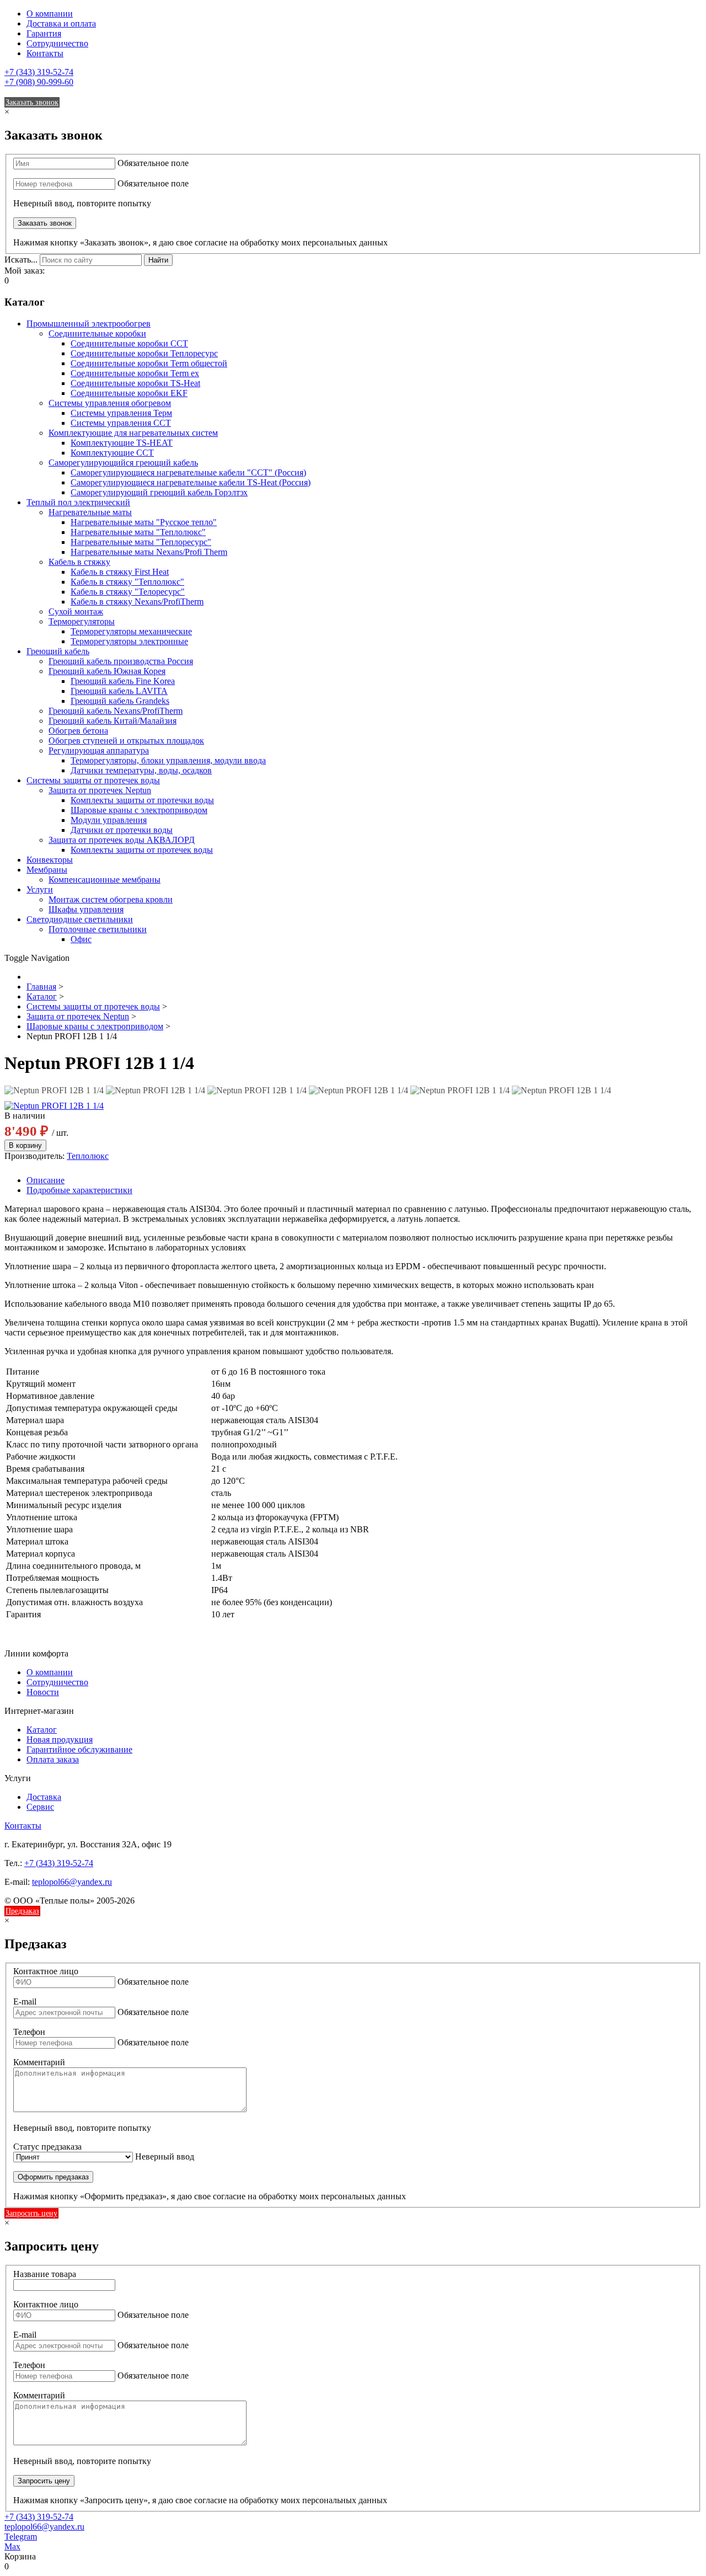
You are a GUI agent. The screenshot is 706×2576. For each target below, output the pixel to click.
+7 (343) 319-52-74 (39, 72)
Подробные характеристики (79, 1190)
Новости (43, 1692)
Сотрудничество (57, 43)
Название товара (45, 2274)
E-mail (25, 2002)
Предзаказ (22, 1911)
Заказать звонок (32, 102)
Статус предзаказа (47, 2147)
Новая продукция (60, 1739)
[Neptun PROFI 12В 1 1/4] (54, 1091)
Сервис (40, 1807)
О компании (50, 14)
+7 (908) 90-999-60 (39, 82)
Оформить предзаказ (53, 2177)
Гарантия (44, 33)
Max (12, 2546)
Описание (46, 1180)
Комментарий (39, 2062)
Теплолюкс (88, 1156)
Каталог (42, 1730)
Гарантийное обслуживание (79, 1749)
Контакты (45, 53)
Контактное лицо (46, 1971)
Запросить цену (31, 2213)
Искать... (21, 260)
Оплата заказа (53, 1759)
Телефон (29, 2032)
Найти (158, 260)
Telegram (21, 2537)
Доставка (44, 1797)
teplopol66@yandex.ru (72, 1882)
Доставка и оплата (61, 23)
